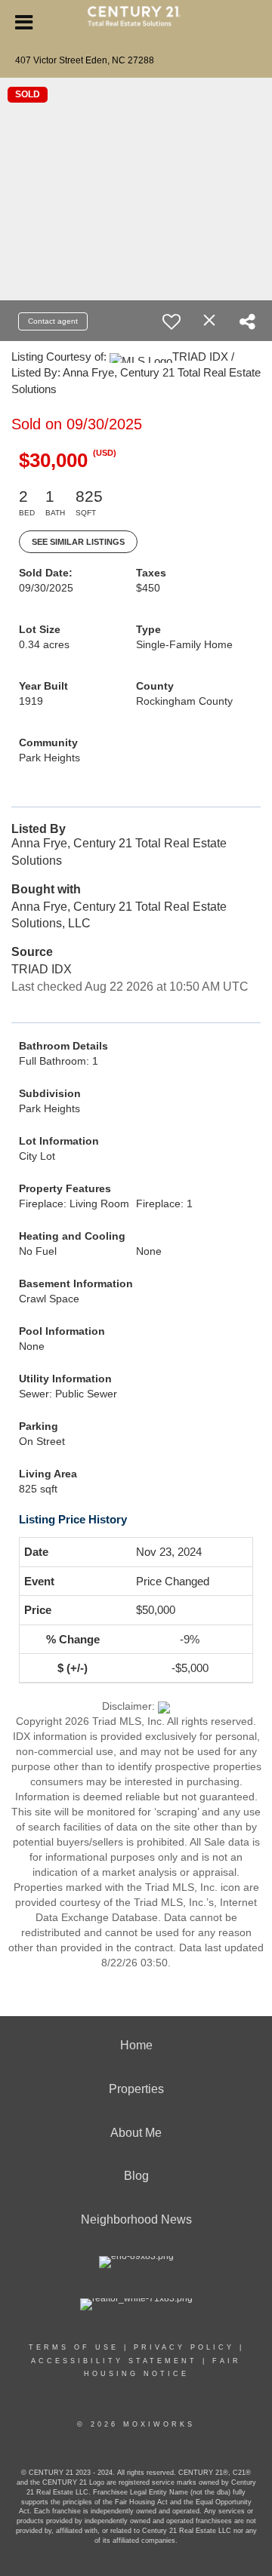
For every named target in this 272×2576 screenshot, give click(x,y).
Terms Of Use (74, 2347)
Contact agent (53, 321)
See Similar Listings (78, 542)
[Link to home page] (136, 23)
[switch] (172, 321)
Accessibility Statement (114, 2361)
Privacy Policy (184, 2347)
